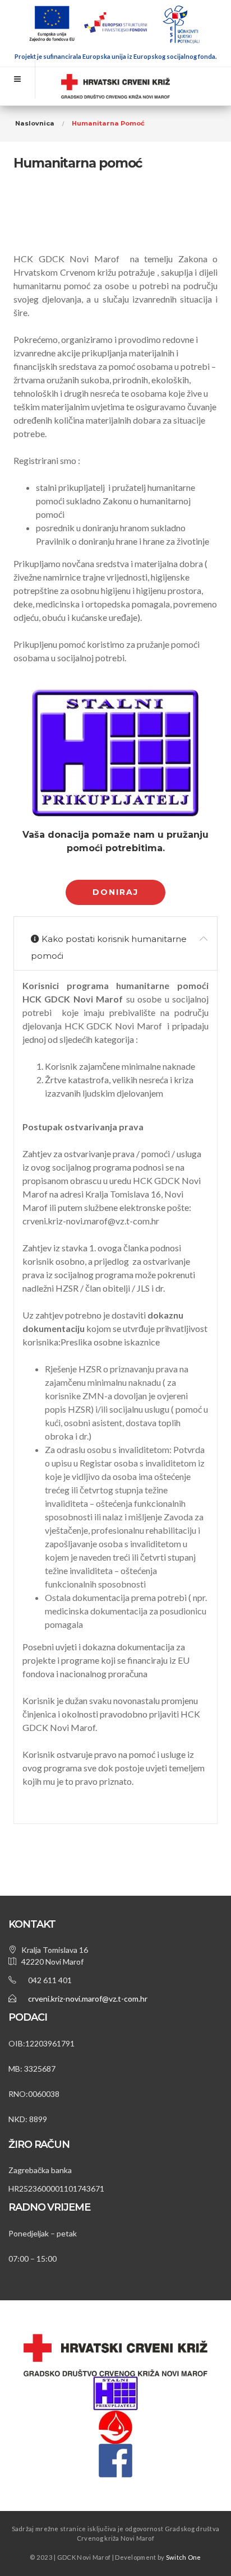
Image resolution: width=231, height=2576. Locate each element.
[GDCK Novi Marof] (115, 87)
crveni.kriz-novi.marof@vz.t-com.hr (88, 1999)
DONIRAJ (115, 892)
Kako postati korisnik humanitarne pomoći (109, 947)
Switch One (184, 2557)
